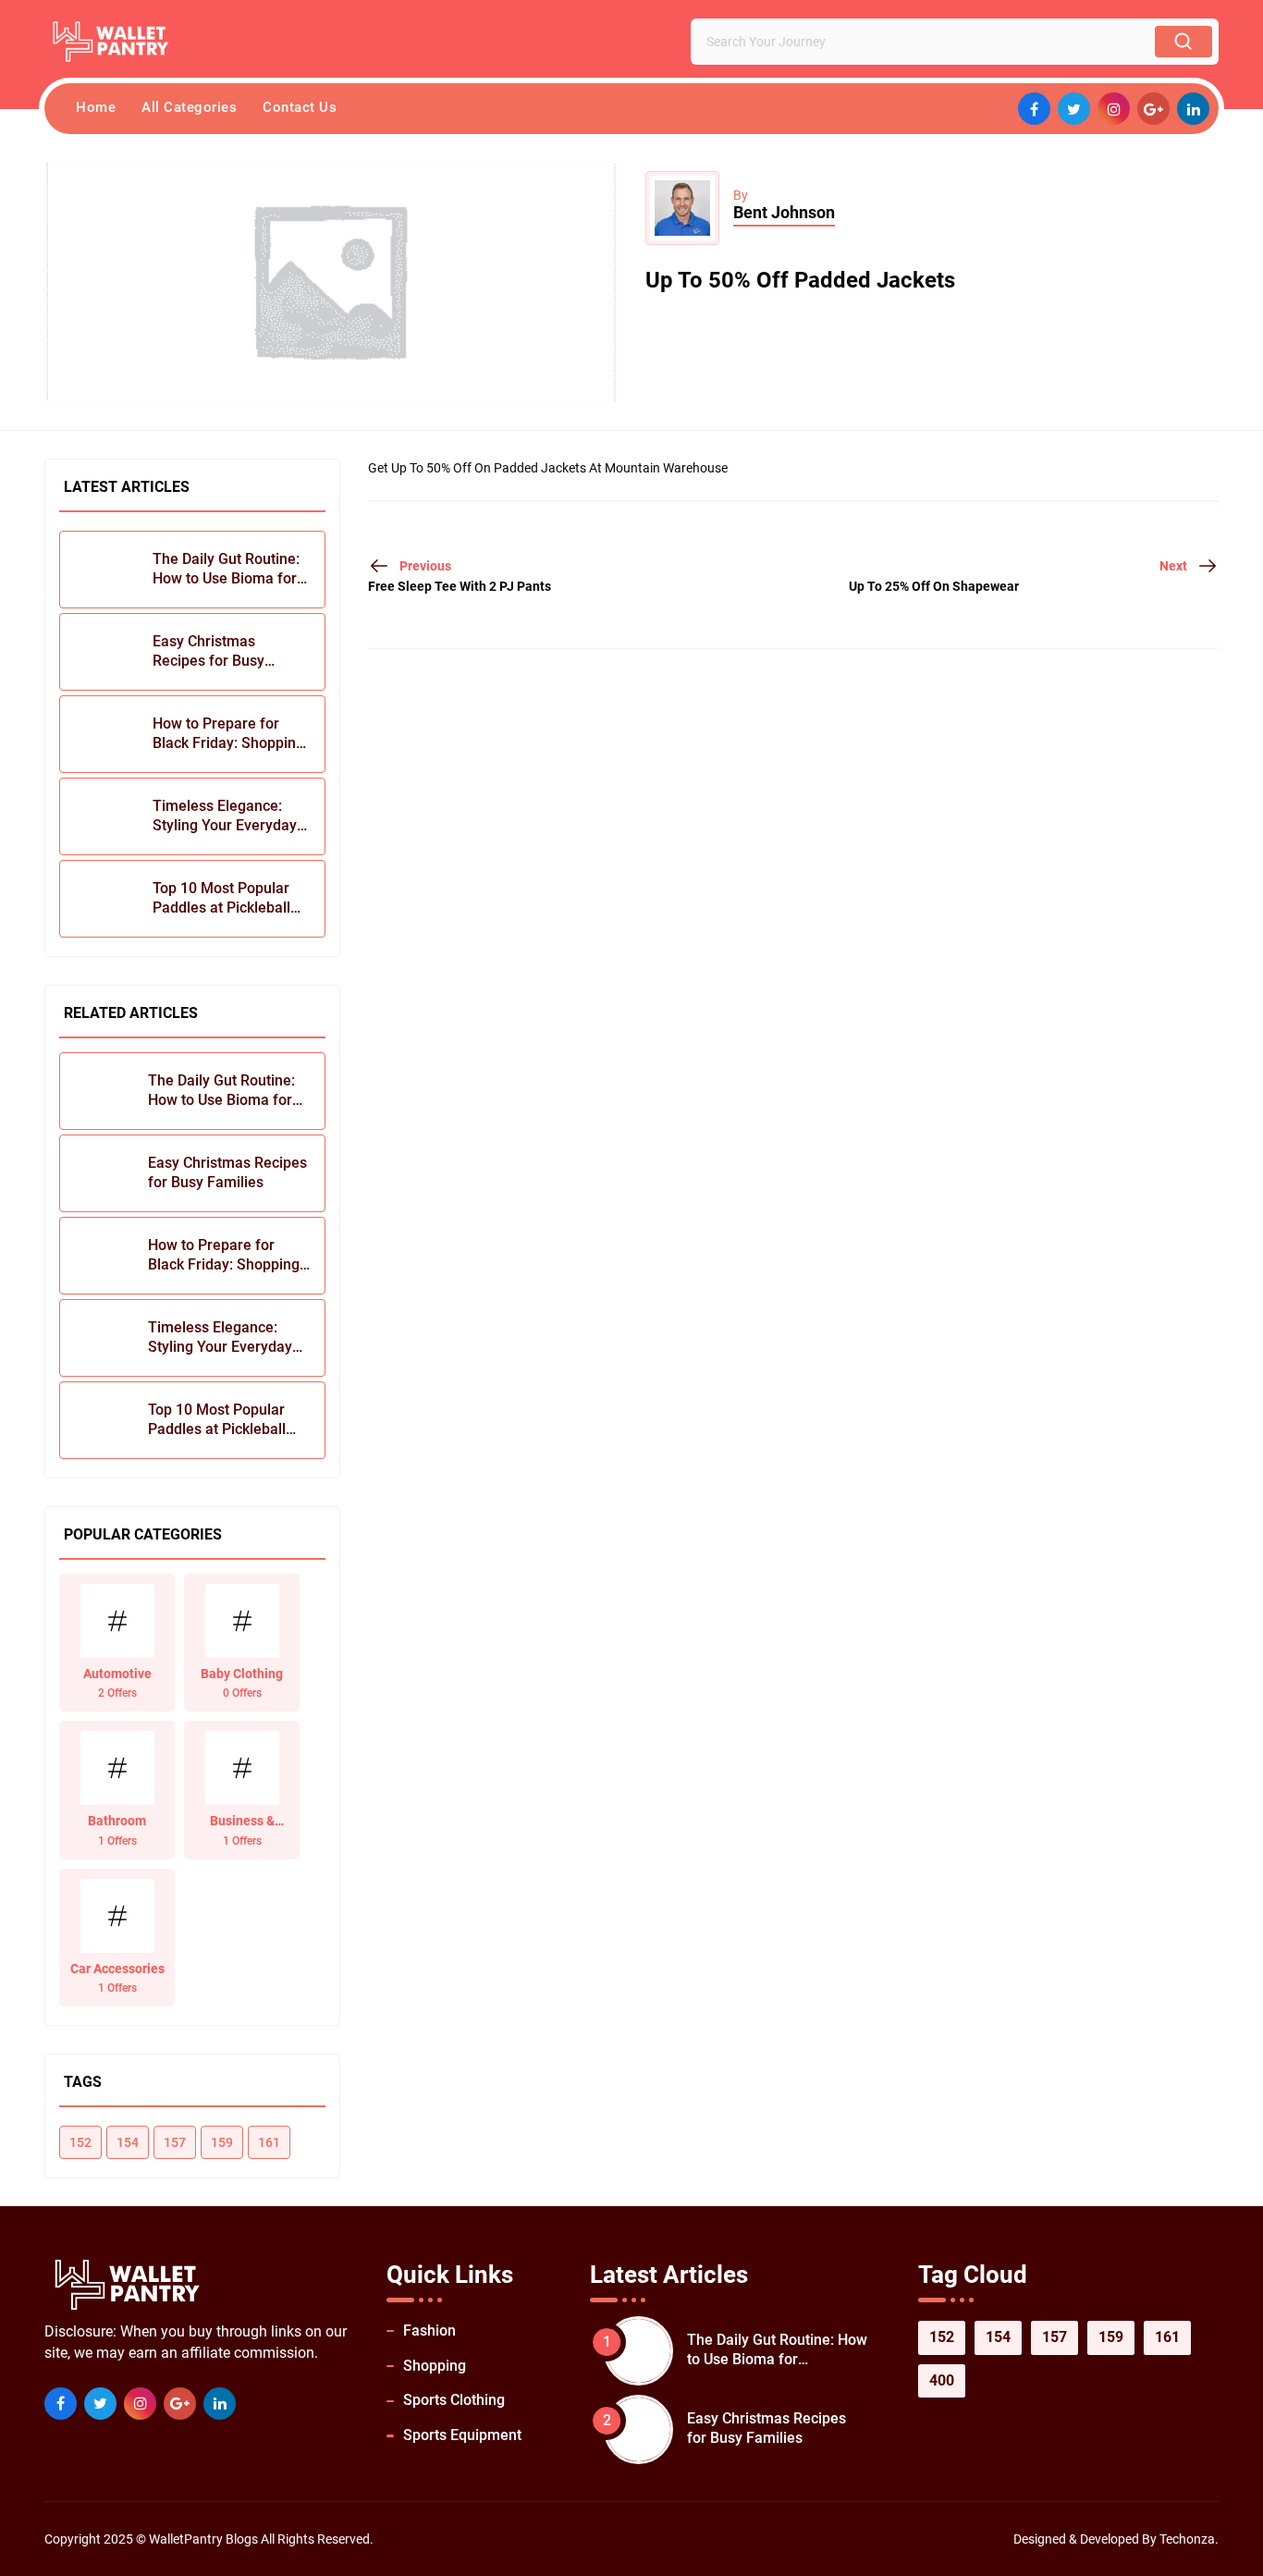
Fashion (429, 2331)
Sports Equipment (462, 2435)
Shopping (435, 2366)
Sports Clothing (454, 2400)
